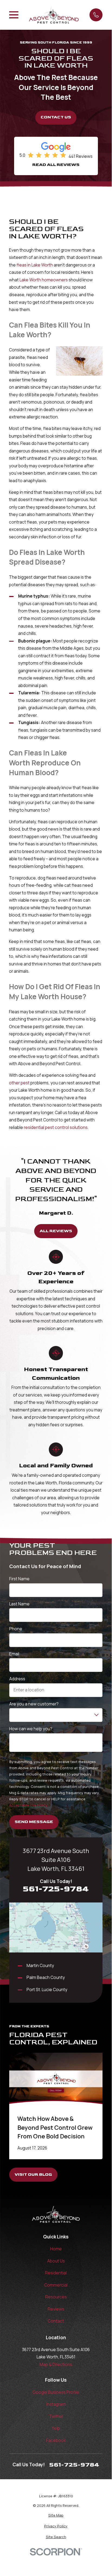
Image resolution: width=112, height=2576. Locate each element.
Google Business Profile (56, 2392)
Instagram (56, 2404)
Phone (16, 1629)
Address (17, 1679)
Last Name (19, 1604)
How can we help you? (31, 1729)
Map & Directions (56, 2365)
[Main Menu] (14, 15)
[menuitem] (56, 2515)
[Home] (54, 15)
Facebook (56, 2440)
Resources (56, 2297)
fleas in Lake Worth (35, 265)
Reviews (56, 2309)
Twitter (56, 2416)
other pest (19, 1083)
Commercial (56, 2285)
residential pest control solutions (56, 1127)
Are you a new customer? (34, 1704)
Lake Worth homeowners (44, 280)
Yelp (56, 2428)
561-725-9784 (56, 1889)
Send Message (34, 1822)
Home (56, 2249)
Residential (56, 2273)
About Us (56, 2261)
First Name (19, 1579)
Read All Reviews (56, 165)
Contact (56, 2321)
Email (14, 1654)
